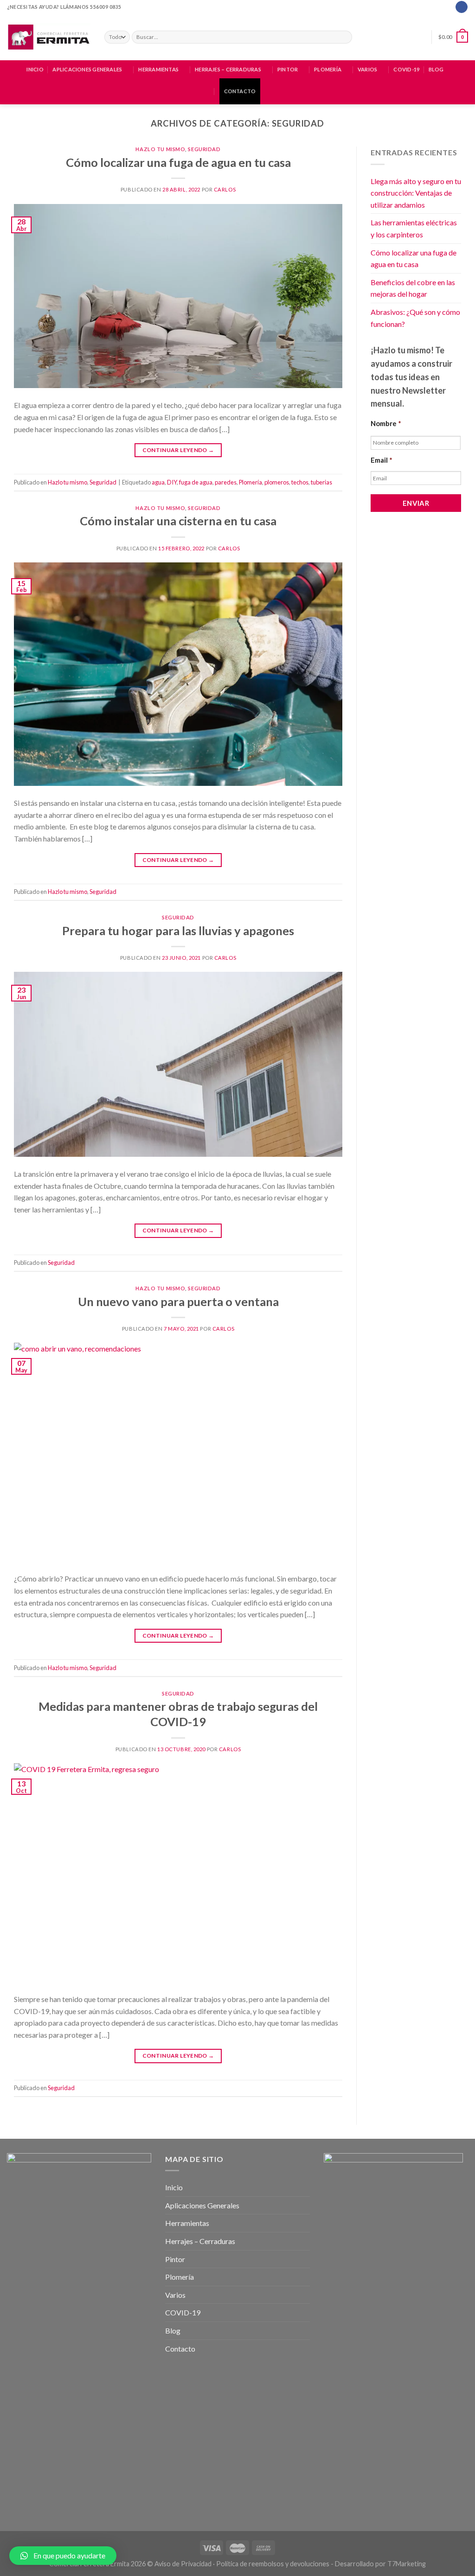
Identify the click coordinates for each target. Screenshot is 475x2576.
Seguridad (204, 149)
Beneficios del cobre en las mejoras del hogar (413, 288)
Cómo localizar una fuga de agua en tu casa (178, 162)
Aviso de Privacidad (183, 2564)
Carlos (225, 189)
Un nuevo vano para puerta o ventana (178, 1301)
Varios (367, 69)
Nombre (386, 423)
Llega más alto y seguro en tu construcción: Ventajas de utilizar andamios (416, 193)
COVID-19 (406, 69)
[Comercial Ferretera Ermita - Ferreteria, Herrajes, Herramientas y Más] (49, 37)
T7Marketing (407, 2564)
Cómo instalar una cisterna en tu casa (178, 521)
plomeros (277, 482)
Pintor (288, 69)
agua (158, 482)
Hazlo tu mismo (160, 149)
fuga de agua (196, 482)
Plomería (328, 69)
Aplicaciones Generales (87, 69)
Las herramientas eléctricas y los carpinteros (414, 228)
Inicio (35, 69)
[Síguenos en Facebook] (461, 7)
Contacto (240, 91)
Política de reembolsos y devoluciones (273, 2564)
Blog (436, 69)
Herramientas (158, 69)
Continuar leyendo (178, 450)
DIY (172, 482)
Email (382, 460)
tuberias (321, 482)
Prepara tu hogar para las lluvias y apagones (178, 931)
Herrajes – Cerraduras (228, 69)
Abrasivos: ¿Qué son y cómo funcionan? (415, 318)
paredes (226, 482)
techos (300, 482)
